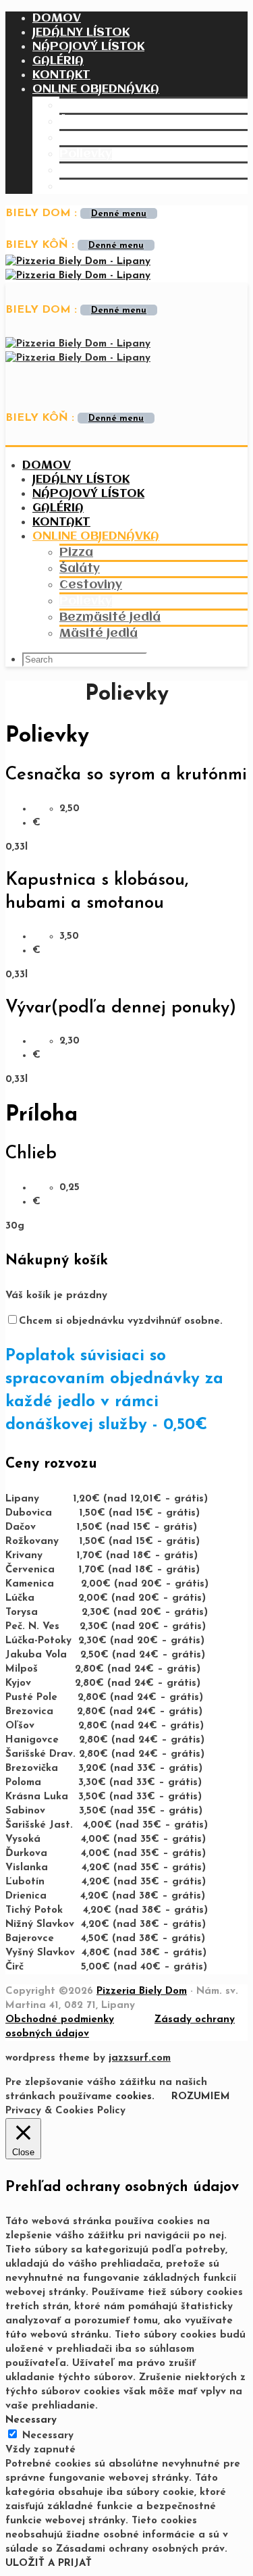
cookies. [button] (135, 2097)
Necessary (48, 2436)
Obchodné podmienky (60, 2020)
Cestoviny (91, 138)
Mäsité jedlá (99, 186)
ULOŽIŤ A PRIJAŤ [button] (49, 2564)
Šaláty (80, 122)
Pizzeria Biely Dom (142, 1991)
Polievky (86, 154)
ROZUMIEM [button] (201, 2097)
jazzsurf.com (140, 2058)
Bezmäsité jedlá (110, 170)
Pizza (76, 105)
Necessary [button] (31, 2420)
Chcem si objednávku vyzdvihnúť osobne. (121, 1321)
